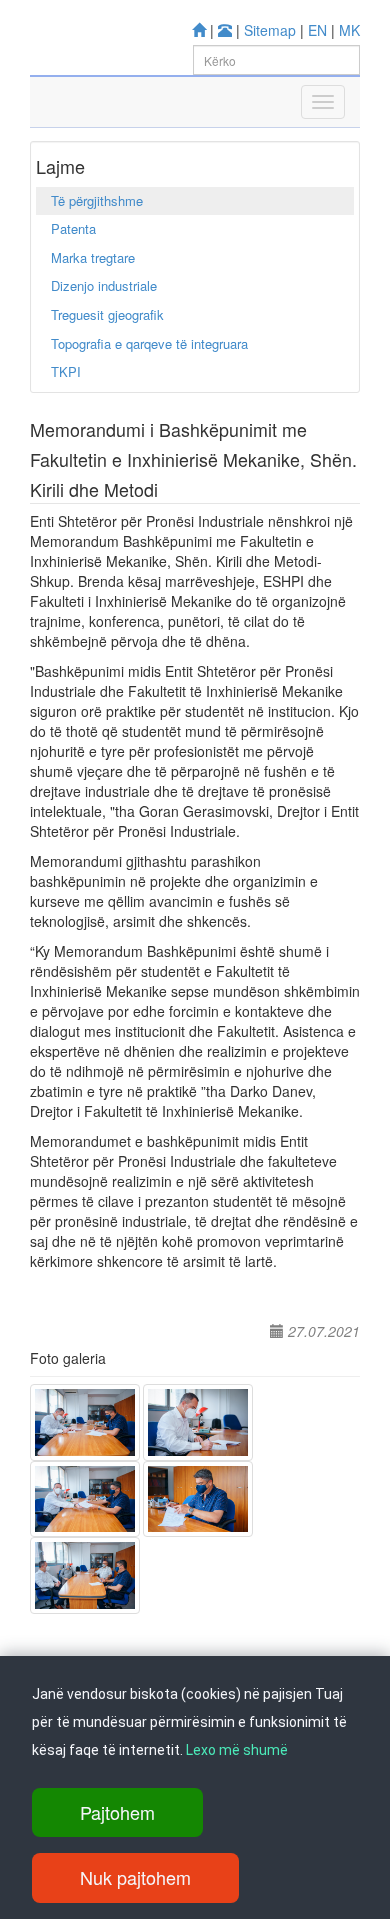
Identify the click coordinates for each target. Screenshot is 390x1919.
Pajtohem (117, 1812)
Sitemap (270, 30)
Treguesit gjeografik (107, 314)
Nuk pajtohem (135, 1877)
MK (349, 30)
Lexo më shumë (237, 1750)
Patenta (73, 228)
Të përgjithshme (97, 200)
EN (317, 30)
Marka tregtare (93, 257)
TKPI (66, 371)
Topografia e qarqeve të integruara (149, 343)
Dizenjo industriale (104, 285)
